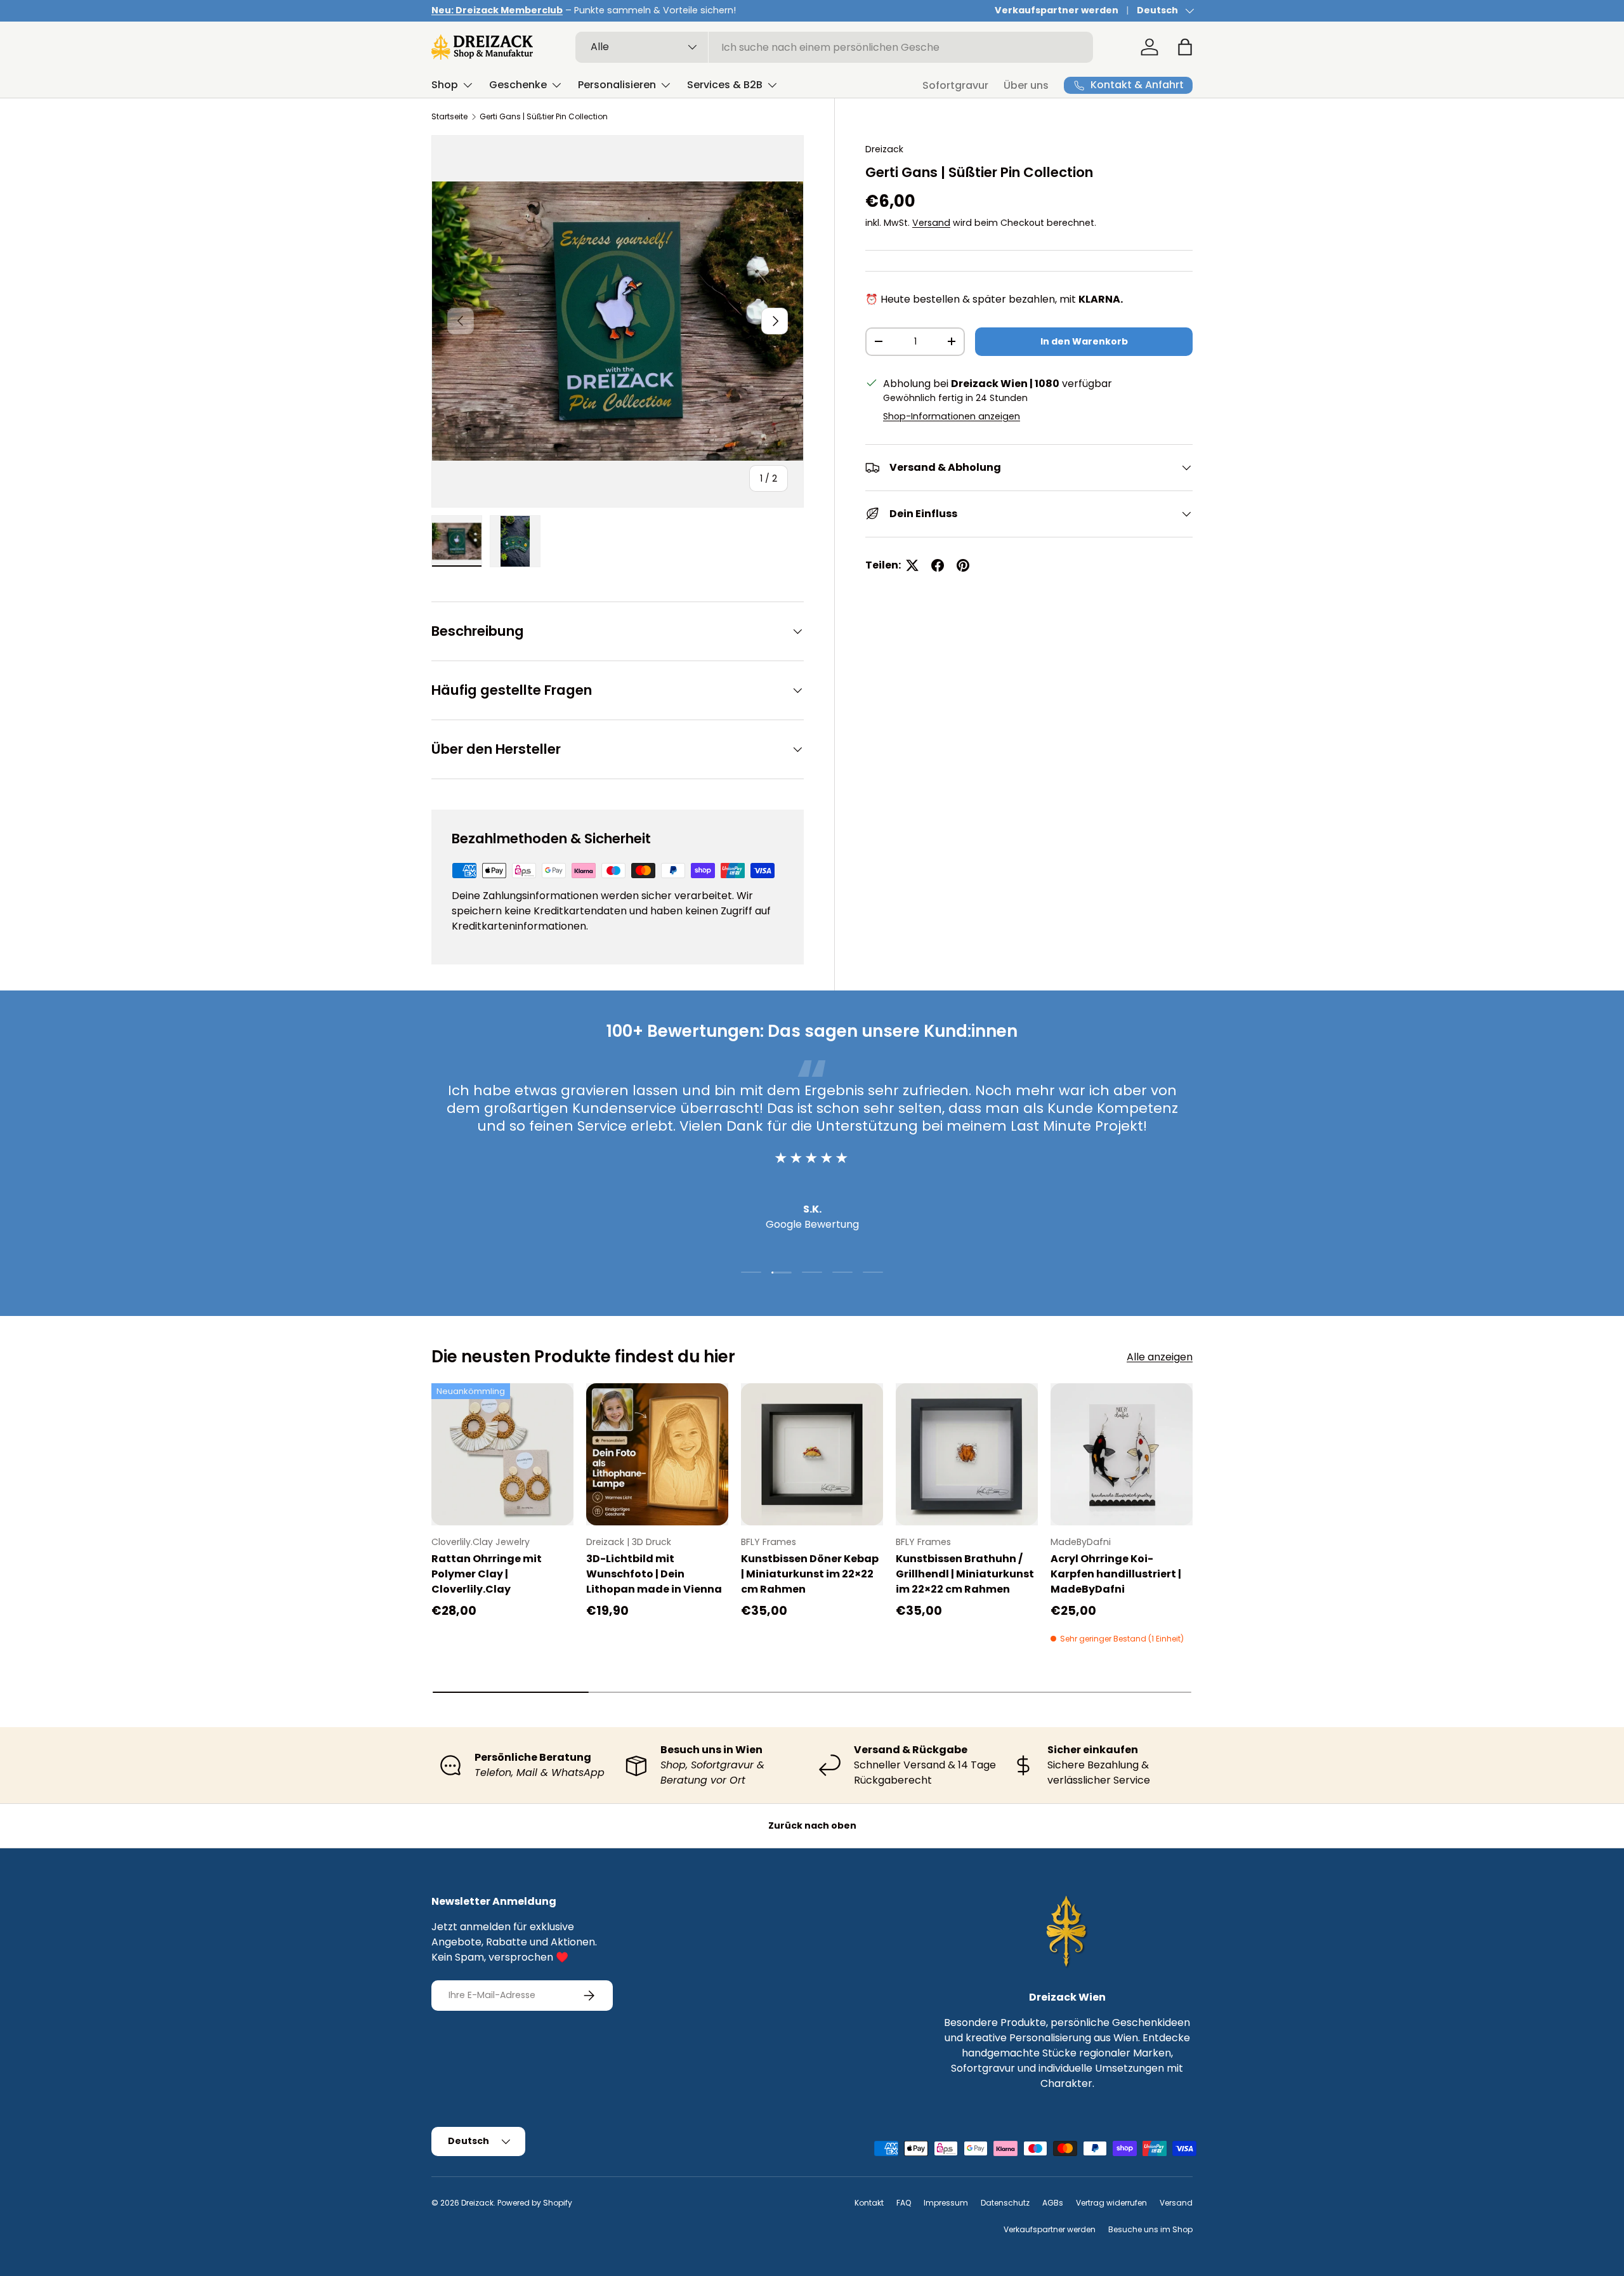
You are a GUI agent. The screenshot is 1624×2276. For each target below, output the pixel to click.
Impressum (946, 2203)
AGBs (1053, 2203)
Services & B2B (725, 85)
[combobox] (835, 47)
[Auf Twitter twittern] (912, 565)
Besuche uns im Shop (1150, 2229)
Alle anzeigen (1160, 1357)
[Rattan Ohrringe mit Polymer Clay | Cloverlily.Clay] (502, 1454)
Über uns (1026, 85)
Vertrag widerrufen (1111, 2203)
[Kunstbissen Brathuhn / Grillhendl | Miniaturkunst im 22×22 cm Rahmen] (967, 1454)
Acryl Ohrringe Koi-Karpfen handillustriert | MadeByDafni (1116, 1574)
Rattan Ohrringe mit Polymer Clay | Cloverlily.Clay (487, 1574)
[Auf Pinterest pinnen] (963, 565)
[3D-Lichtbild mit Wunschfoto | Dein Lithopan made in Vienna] (657, 1454)
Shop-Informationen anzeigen (952, 416)
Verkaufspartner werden (1057, 10)
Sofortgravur (955, 85)
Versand (931, 223)
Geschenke (518, 85)
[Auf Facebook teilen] (938, 565)
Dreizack (884, 149)
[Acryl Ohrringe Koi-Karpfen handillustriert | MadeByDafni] (1122, 1454)
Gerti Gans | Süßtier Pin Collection (544, 116)
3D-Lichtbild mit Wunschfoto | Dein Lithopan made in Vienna (654, 1574)
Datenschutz (1005, 2203)
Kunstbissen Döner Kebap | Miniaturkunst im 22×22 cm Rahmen (810, 1574)
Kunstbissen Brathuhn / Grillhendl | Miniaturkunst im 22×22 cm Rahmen (965, 1574)
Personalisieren (617, 85)
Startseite (449, 116)
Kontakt (869, 2203)
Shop (445, 85)
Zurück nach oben (812, 1825)
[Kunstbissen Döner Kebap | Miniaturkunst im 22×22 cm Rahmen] (812, 1454)
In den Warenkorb (1084, 341)
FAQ (904, 2203)
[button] (1185, 47)
